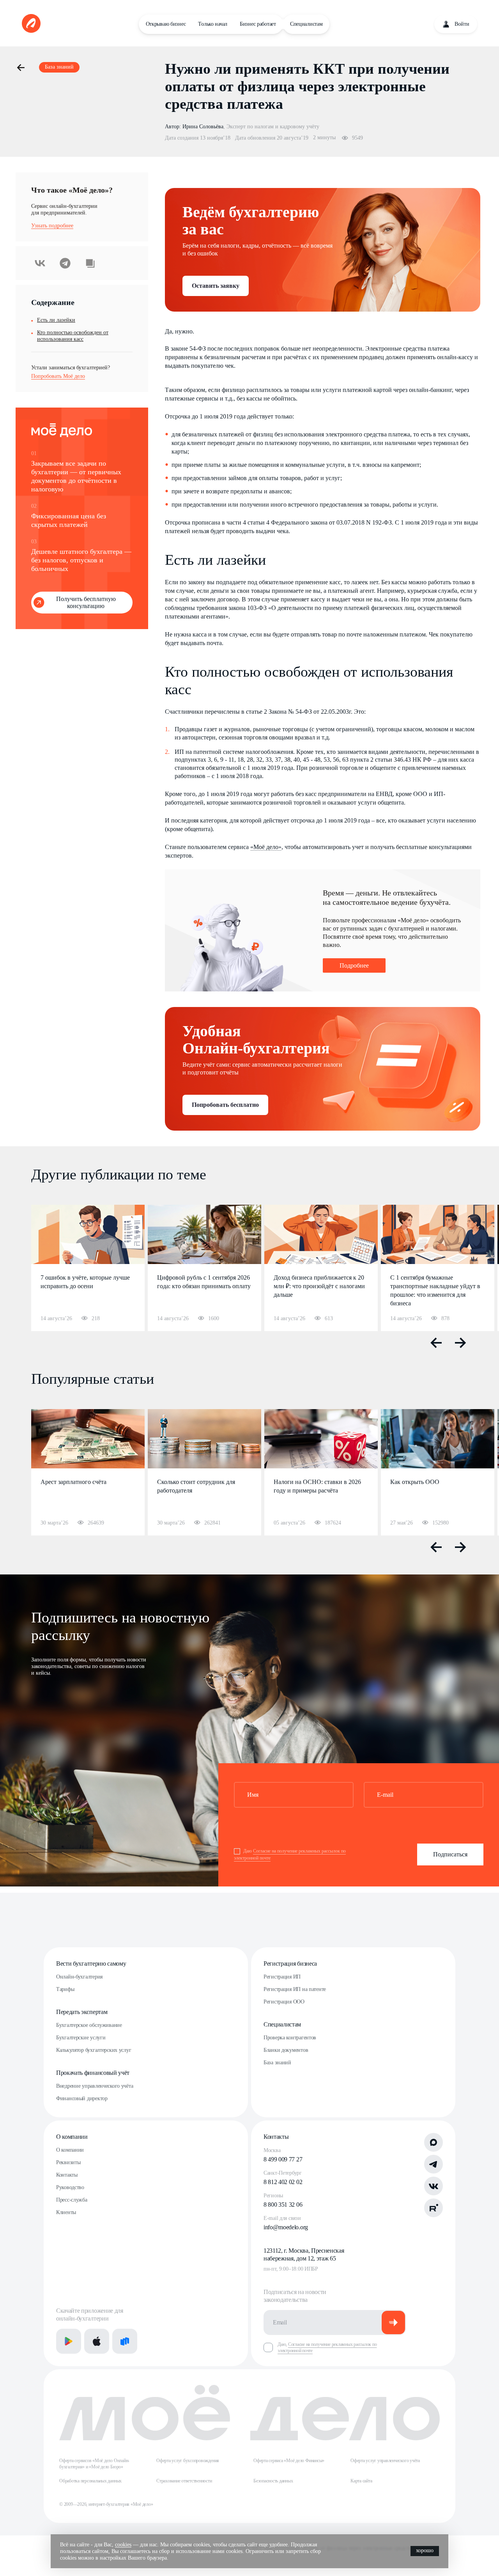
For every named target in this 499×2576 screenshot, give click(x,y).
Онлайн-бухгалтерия (79, 1977)
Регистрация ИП (282, 1977)
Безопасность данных (273, 2481)
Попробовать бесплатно (225, 1105)
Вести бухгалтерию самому (91, 1963)
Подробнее (354, 965)
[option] (88, 1268)
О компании (72, 2137)
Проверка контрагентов (290, 2038)
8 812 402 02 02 (283, 2182)
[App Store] (97, 2341)
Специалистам (306, 24)
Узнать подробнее (52, 226)
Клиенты (66, 2212)
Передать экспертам (82, 2012)
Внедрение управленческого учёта (95, 2086)
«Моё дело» (266, 847)
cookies (123, 2545)
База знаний (277, 2063)
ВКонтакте (40, 263)
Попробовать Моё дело (58, 376)
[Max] (434, 2142)
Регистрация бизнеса (290, 1963)
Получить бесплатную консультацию (86, 602)
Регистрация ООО (284, 2002)
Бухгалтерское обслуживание (89, 2025)
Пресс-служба (72, 2200)
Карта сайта (361, 2481)
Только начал (213, 24)
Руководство (70, 2187)
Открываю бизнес (166, 24)
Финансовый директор (82, 2098)
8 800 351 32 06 (283, 2205)
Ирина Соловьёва (203, 127)
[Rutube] (434, 2208)
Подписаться (450, 1854)
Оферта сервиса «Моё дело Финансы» (289, 2461)
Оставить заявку (216, 286)
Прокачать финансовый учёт (93, 2073)
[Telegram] (434, 2164)
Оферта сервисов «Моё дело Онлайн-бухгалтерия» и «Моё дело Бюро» (94, 2464)
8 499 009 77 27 (283, 2159)
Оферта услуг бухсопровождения (188, 2461)
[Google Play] (69, 2341)
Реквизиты (68, 2162)
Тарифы (65, 1989)
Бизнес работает (258, 24)
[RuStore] (125, 2341)
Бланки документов (286, 2050)
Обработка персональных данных (90, 2481)
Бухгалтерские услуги (81, 2038)
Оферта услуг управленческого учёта (385, 2461)
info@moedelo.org (286, 2227)
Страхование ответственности (184, 2481)
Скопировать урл (90, 263)
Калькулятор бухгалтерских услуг (94, 2050)
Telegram (65, 263)
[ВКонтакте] (434, 2186)
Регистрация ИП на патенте (295, 1989)
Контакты (67, 2175)
